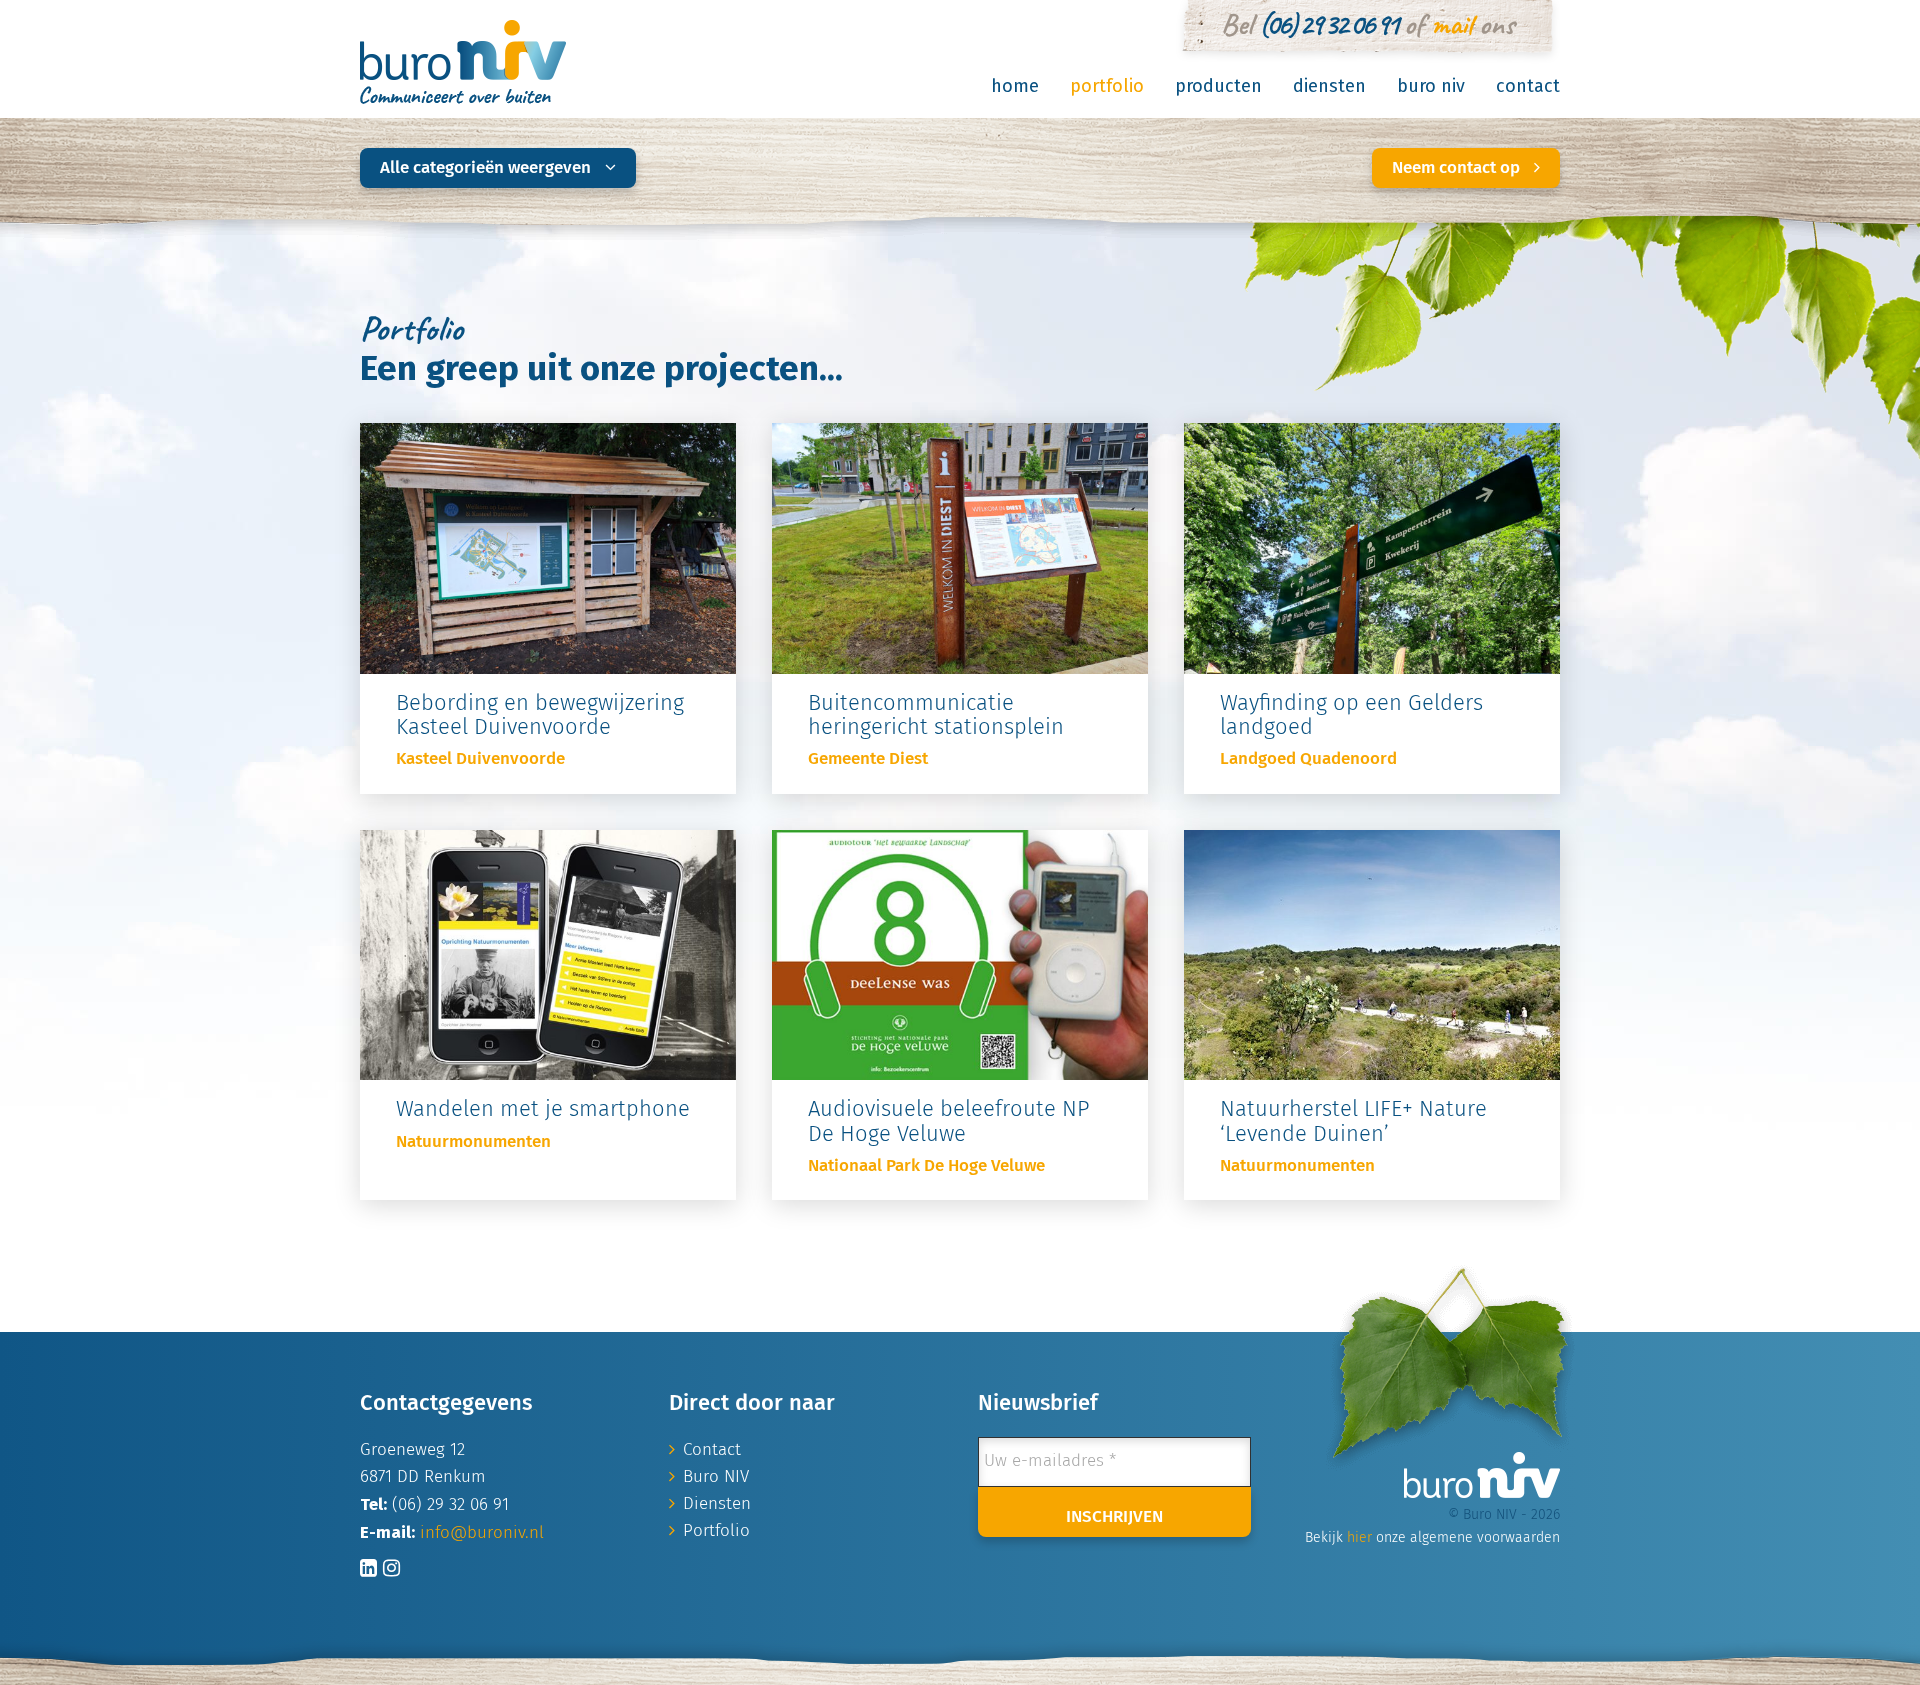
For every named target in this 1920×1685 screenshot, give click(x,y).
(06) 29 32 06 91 (1328, 24)
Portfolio (1107, 86)
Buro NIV (1431, 86)
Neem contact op (1458, 168)
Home (1015, 86)
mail (1451, 24)
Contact (1528, 86)
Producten (1218, 86)
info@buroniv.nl (482, 1533)
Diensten (1329, 86)
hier (1359, 1538)
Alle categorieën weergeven (487, 168)
